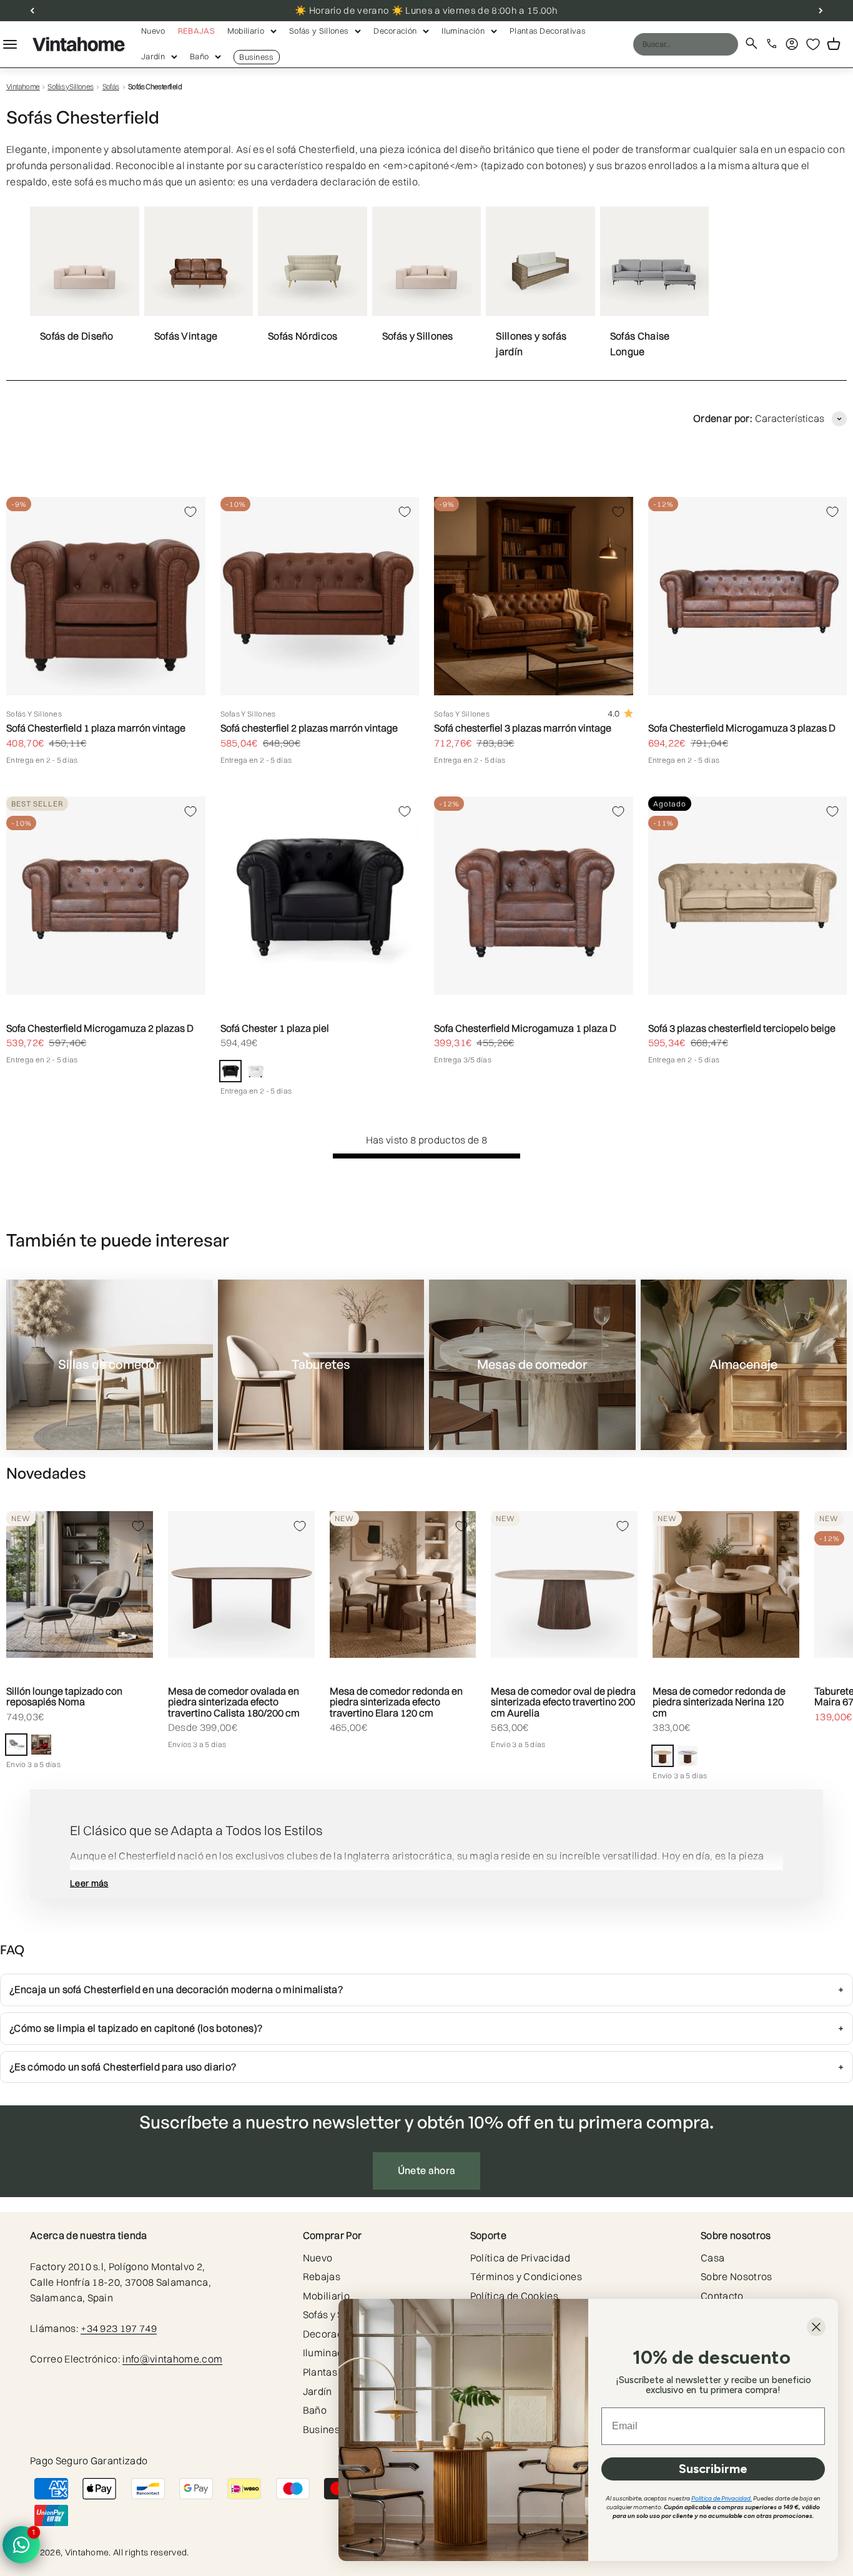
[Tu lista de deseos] (813, 44)
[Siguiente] (821, 11)
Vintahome (23, 86)
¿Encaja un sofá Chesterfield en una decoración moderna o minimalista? (176, 1989)
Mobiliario (246, 31)
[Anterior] (32, 11)
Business (257, 57)
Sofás (111, 86)
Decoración (395, 31)
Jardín (153, 56)
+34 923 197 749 (119, 2328)
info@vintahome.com (172, 2359)
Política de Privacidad (520, 2258)
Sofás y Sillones (319, 31)
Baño (199, 56)
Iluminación (463, 31)
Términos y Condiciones (526, 2276)
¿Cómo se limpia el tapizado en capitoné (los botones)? (136, 2028)
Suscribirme (713, 2469)
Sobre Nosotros (736, 2276)
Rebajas (196, 31)
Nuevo (153, 31)
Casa (712, 2258)
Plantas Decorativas (548, 31)
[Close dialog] (816, 2327)
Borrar (704, 44)
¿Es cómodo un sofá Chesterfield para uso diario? (123, 2067)
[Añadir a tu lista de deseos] (190, 512)
